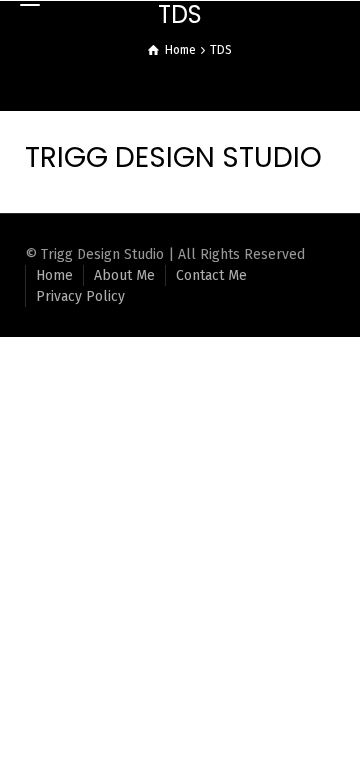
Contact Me (211, 275)
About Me (124, 275)
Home (54, 275)
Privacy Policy (80, 296)
